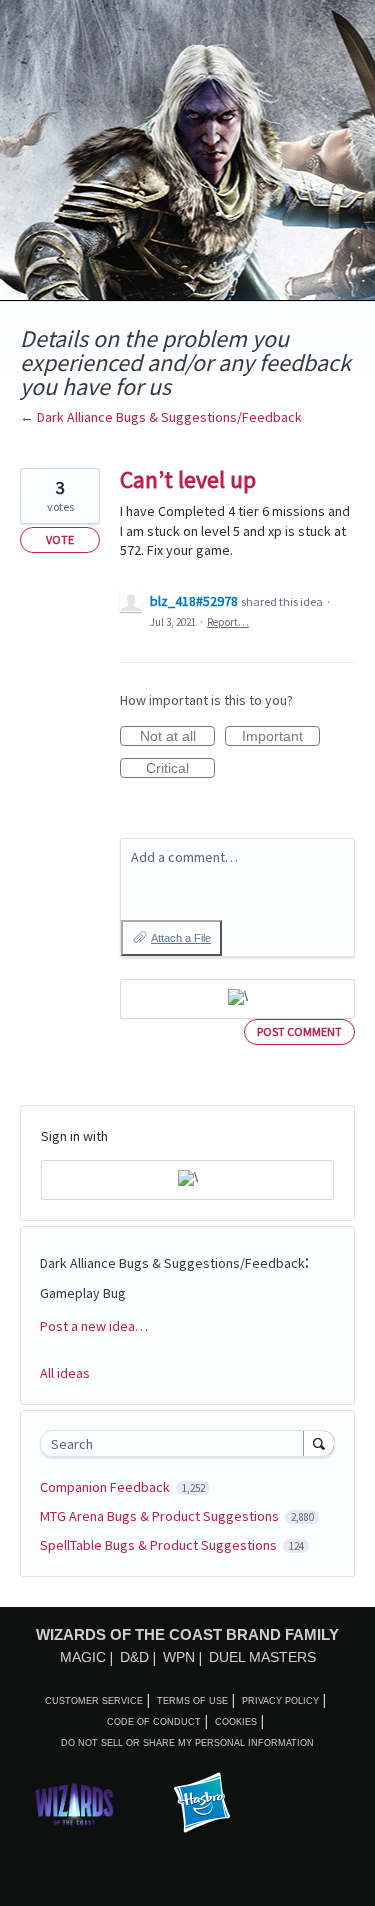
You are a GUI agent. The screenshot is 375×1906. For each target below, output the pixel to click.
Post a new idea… (94, 1326)
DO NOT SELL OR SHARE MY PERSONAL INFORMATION (187, 1743)
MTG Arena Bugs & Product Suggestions (161, 1516)
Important (281, 737)
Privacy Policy (280, 1701)
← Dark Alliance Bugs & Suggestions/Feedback (161, 417)
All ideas (65, 1373)
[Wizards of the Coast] (74, 1803)
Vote (60, 539)
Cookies (236, 1722)
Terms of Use (192, 1701)
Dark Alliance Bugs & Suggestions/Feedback (172, 1263)
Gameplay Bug (83, 1293)
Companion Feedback (106, 1487)
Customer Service (94, 1701)
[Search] (319, 1443)
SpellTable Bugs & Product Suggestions (160, 1545)
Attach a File (181, 938)
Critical (180, 769)
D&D (134, 1657)
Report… (228, 622)
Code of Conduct (154, 1722)
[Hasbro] (202, 1804)
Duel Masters (262, 1657)
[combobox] (176, 1443)
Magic (83, 1657)
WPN (179, 1657)
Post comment (299, 1031)
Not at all (177, 737)
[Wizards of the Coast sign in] (237, 999)
